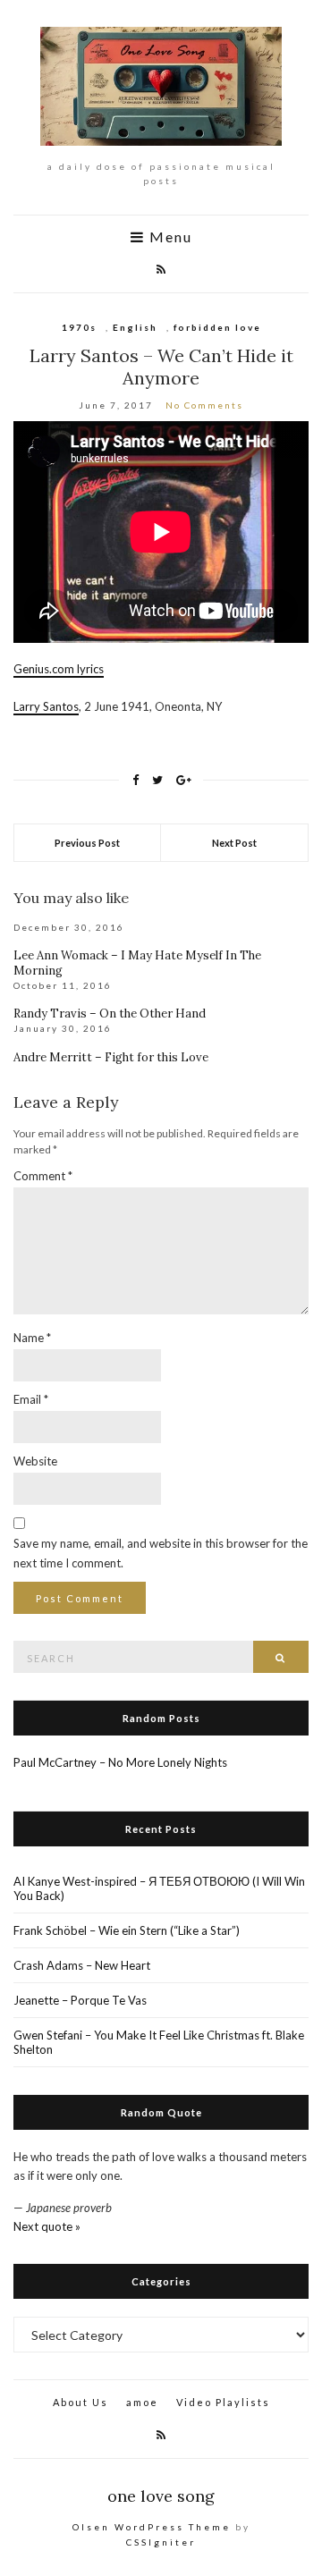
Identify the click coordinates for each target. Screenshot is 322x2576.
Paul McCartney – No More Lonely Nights (120, 1762)
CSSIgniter (161, 2542)
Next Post (234, 843)
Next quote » (47, 2226)
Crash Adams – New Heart (82, 1965)
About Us (80, 2402)
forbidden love (217, 327)
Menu (169, 237)
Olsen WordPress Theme (152, 2527)
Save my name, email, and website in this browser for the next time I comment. (161, 1553)
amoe (142, 2402)
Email (31, 1399)
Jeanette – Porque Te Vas (80, 2000)
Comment (43, 1176)
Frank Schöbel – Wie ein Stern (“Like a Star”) (127, 1930)
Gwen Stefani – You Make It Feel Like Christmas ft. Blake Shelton (159, 2042)
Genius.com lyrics (59, 669)
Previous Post (87, 843)
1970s (79, 327)
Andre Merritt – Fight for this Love (111, 1057)
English (135, 327)
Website (35, 1461)
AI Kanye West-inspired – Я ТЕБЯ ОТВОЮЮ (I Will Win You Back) (159, 1888)
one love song (161, 2496)
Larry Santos (46, 706)
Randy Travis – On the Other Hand (110, 1014)
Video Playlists (223, 2402)
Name (32, 1338)
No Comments (204, 405)
